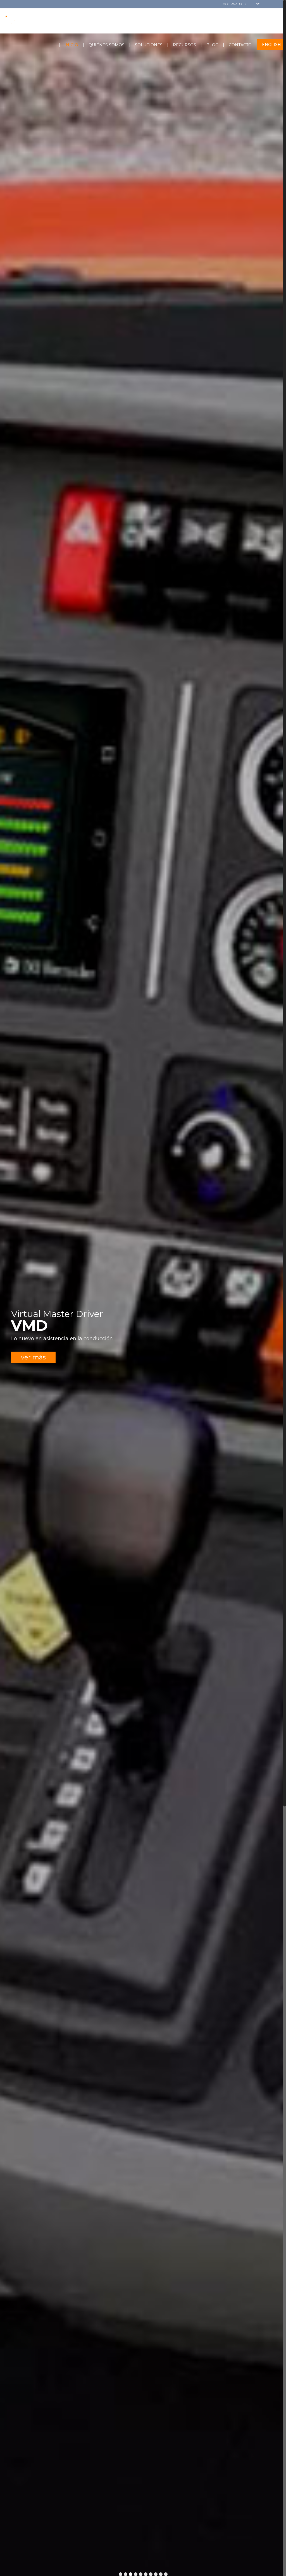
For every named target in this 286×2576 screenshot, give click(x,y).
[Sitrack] (30, 20)
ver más (33, 1357)
